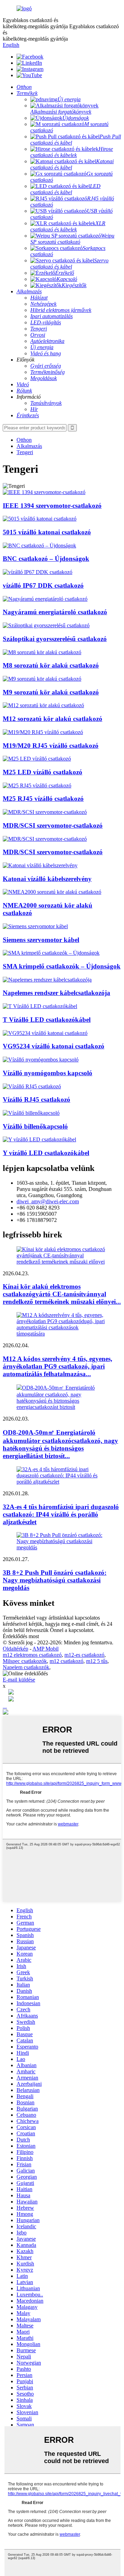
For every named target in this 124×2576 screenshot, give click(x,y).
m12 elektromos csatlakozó (32, 1655)
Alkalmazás (29, 446)
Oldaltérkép (15, 1649)
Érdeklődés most (21, 1636)
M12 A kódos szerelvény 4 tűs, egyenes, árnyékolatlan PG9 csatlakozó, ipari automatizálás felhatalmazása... (58, 1366)
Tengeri (25, 452)
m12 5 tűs (97, 1661)
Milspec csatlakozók (25, 1661)
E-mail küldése (19, 1680)
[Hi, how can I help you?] (6, 1713)
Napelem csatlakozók (26, 1667)
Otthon (24, 440)
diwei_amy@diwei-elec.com (48, 1201)
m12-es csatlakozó (84, 1655)
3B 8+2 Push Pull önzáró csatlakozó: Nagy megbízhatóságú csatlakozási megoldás (55, 1580)
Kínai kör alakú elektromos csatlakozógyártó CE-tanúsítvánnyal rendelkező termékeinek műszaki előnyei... (62, 1294)
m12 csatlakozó (66, 1661)
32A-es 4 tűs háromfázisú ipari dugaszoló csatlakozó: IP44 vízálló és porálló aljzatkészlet (61, 1514)
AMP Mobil (45, 1649)
